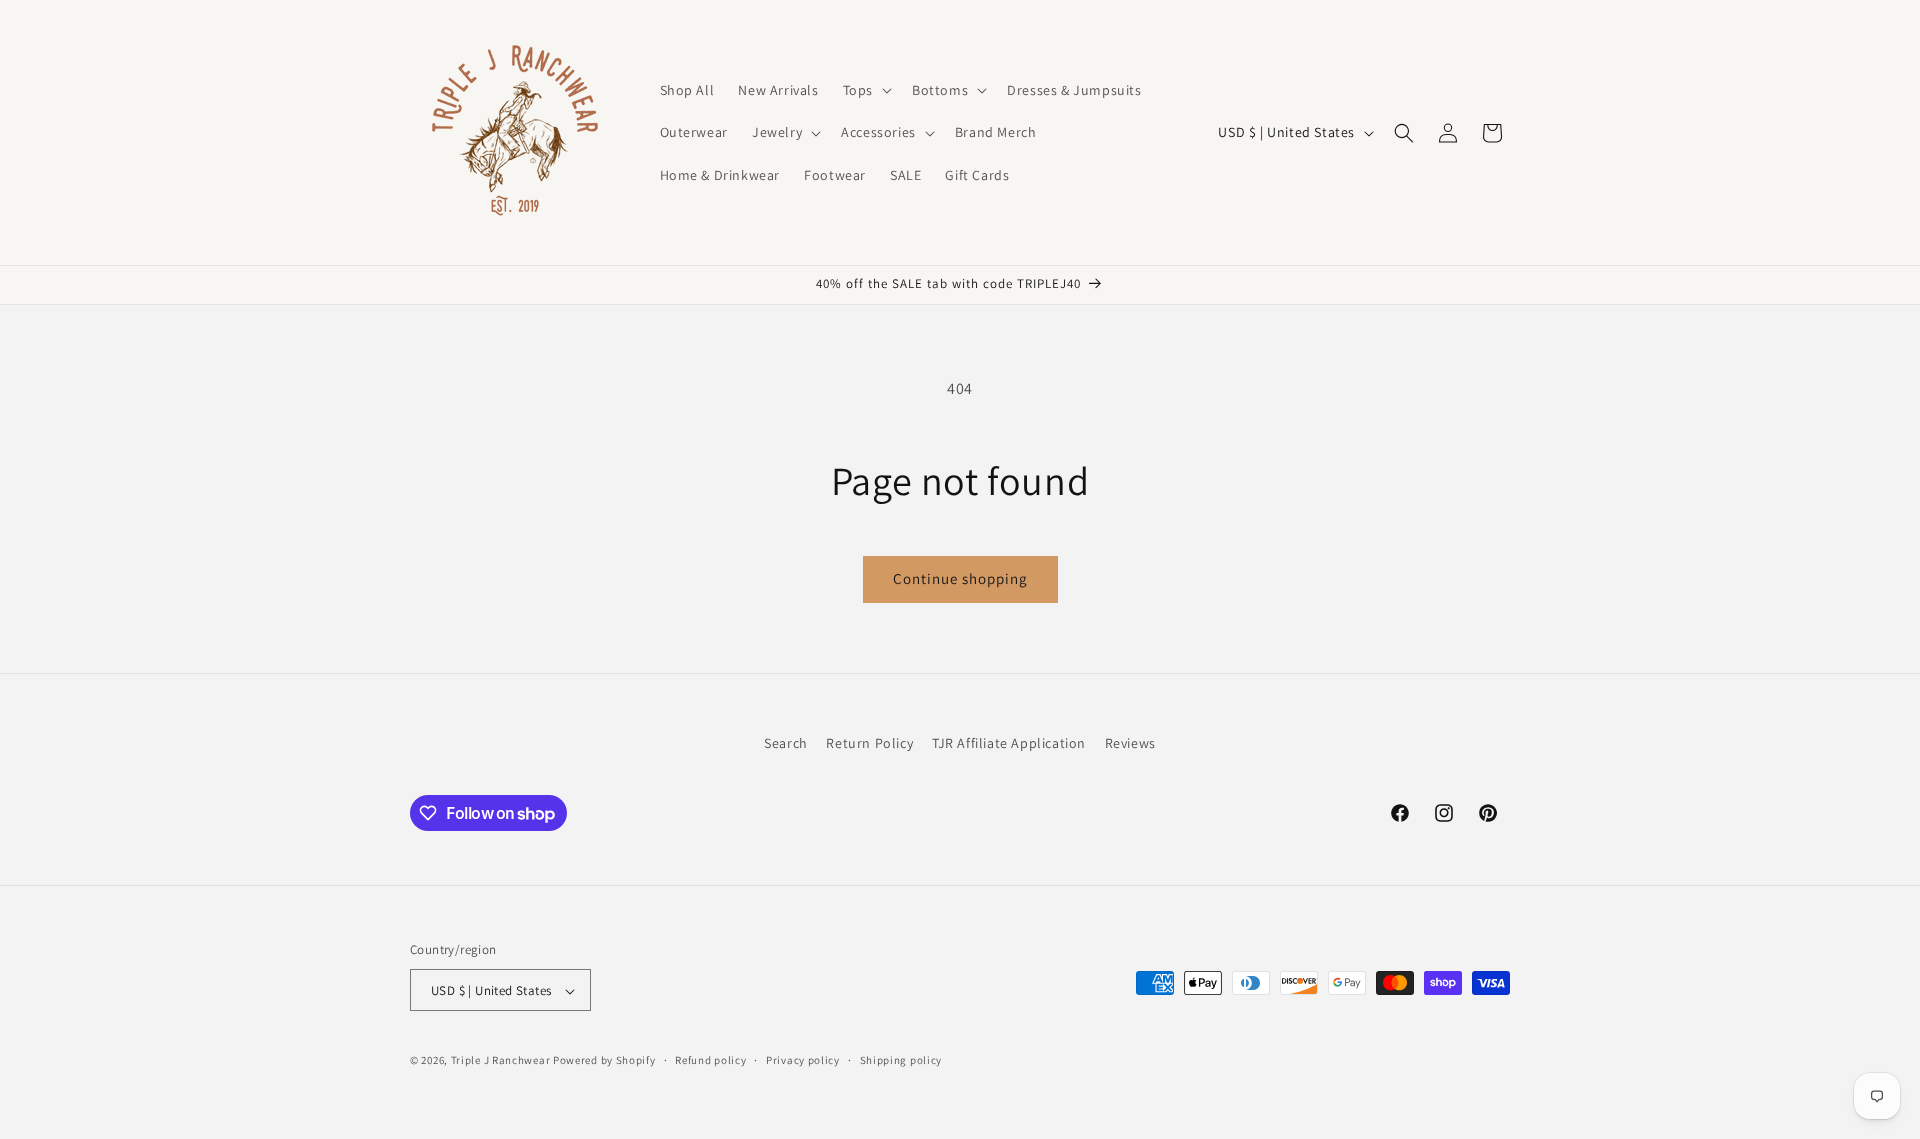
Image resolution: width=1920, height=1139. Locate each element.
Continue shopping (960, 578)
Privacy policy (803, 1060)
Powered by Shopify (604, 1061)
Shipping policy (901, 1060)
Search (786, 743)
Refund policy (710, 1060)
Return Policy (869, 743)
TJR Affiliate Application (1009, 743)
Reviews (1130, 743)
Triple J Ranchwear (501, 1061)
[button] (865, 90)
